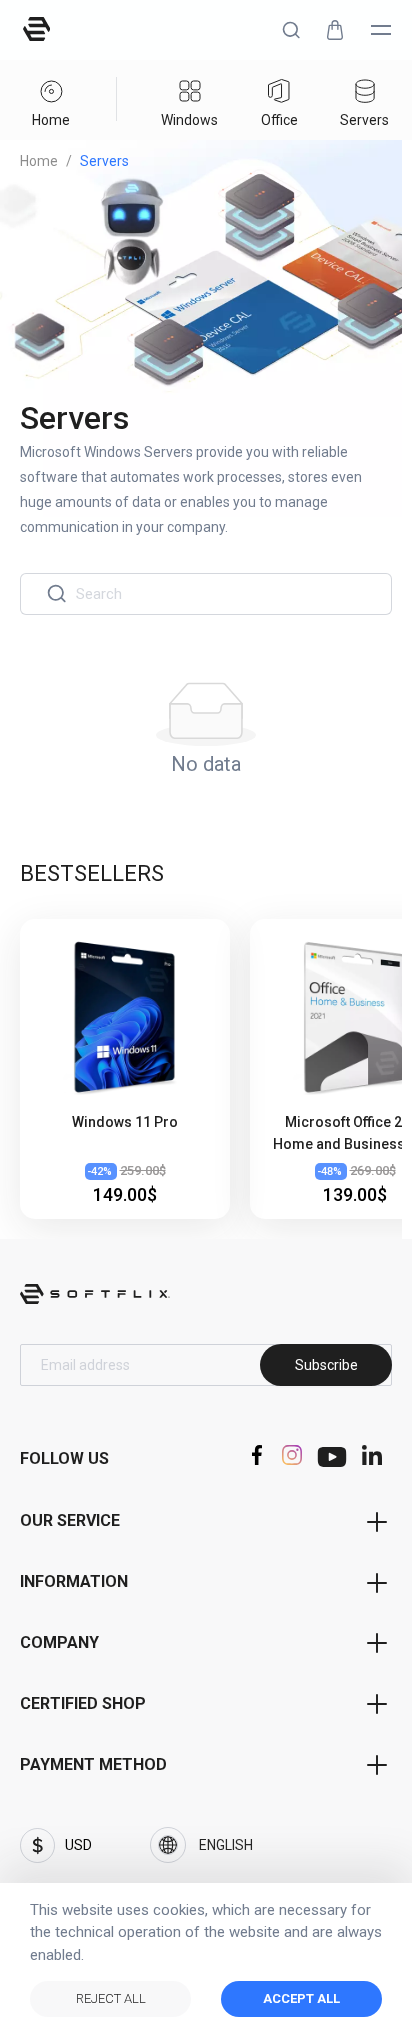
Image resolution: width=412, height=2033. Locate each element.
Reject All (111, 1998)
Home (39, 161)
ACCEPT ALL (301, 1998)
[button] (291, 30)
